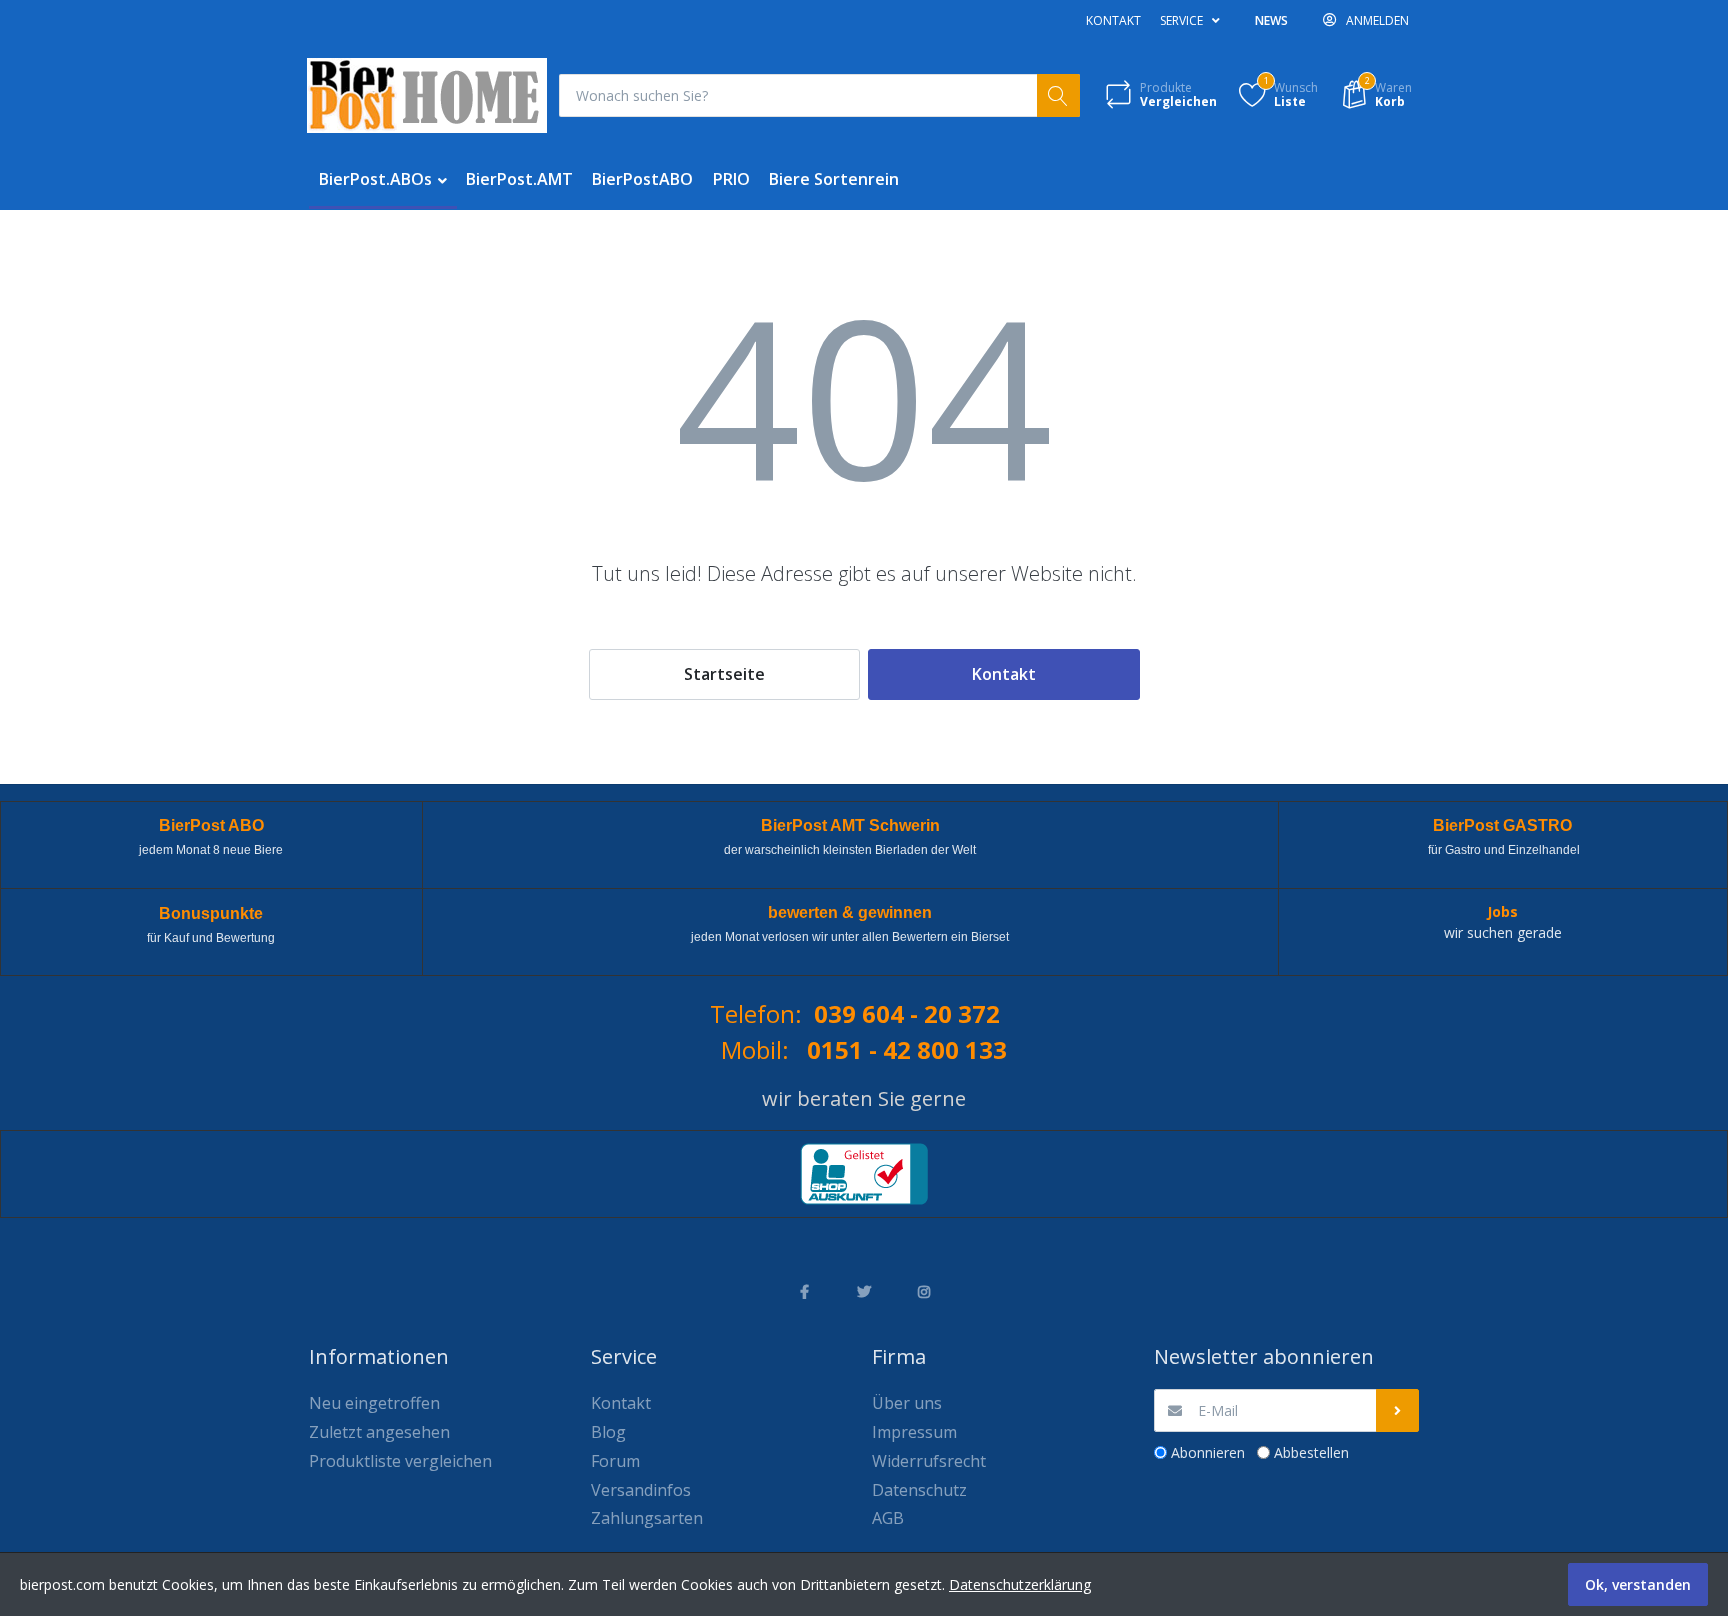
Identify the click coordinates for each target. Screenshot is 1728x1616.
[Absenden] (1397, 1410)
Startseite (724, 674)
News (1271, 20)
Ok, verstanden (1638, 1584)
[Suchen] (1058, 95)
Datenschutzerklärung (1020, 1584)
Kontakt (1113, 20)
